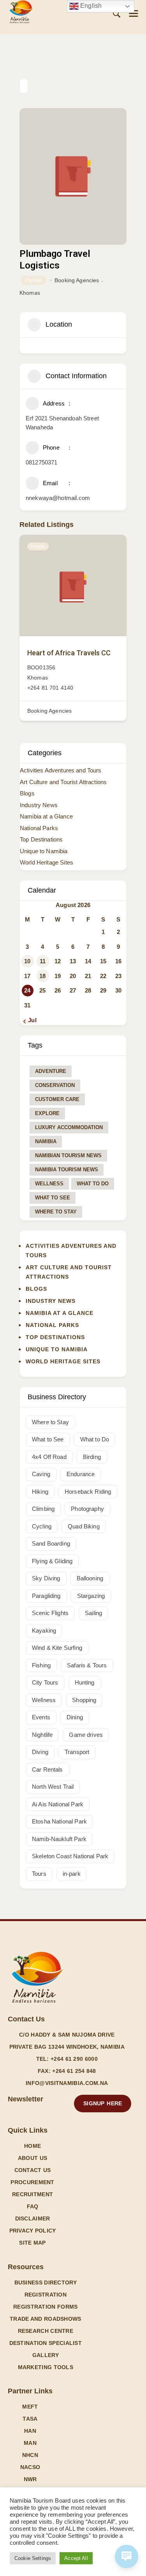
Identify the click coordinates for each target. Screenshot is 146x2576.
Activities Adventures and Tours (61, 770)
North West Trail (53, 1787)
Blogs (27, 793)
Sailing (93, 1613)
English (90, 6)
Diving (40, 1752)
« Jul (30, 1020)
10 (27, 961)
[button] (134, 13)
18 (42, 976)
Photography (87, 1509)
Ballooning (90, 1578)
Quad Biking (84, 1526)
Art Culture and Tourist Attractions (63, 782)
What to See (53, 1198)
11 (43, 961)
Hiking (40, 1492)
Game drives (86, 1735)
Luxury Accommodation (69, 1127)
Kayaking (44, 1630)
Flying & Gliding (52, 1561)
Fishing (41, 1665)
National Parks (39, 828)
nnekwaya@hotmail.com (58, 498)
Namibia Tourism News (67, 1170)
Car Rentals (47, 1769)
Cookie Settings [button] (33, 2558)
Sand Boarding (51, 1543)
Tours (39, 1874)
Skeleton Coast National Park (70, 1856)
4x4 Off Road (49, 1457)
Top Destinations (41, 839)
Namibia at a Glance (46, 816)
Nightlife (42, 1735)
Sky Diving (46, 1578)
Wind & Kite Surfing (57, 1648)
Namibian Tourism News (68, 1155)
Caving (41, 1474)
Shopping (84, 1700)
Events (41, 1717)
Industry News (39, 805)
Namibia (46, 1141)
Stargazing (91, 1596)
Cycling (42, 1526)
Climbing (43, 1509)
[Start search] (117, 14)
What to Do (93, 1184)
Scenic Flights (50, 1613)
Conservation (55, 1085)
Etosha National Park (59, 1821)
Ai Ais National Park (58, 1804)
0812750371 (42, 462)
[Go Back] (24, 86)
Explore (47, 1113)
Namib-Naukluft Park (59, 1839)
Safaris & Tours (87, 1665)
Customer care (57, 1099)
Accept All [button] (76, 2558)
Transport (77, 1752)
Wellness (49, 1184)
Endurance (81, 1474)
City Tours (45, 1682)
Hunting (85, 1682)
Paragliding (46, 1596)
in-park (72, 1874)
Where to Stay (56, 1212)
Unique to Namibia (44, 851)
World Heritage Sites (47, 862)
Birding (92, 1457)
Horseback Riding (88, 1492)
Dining (75, 1717)
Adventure (51, 1071)
